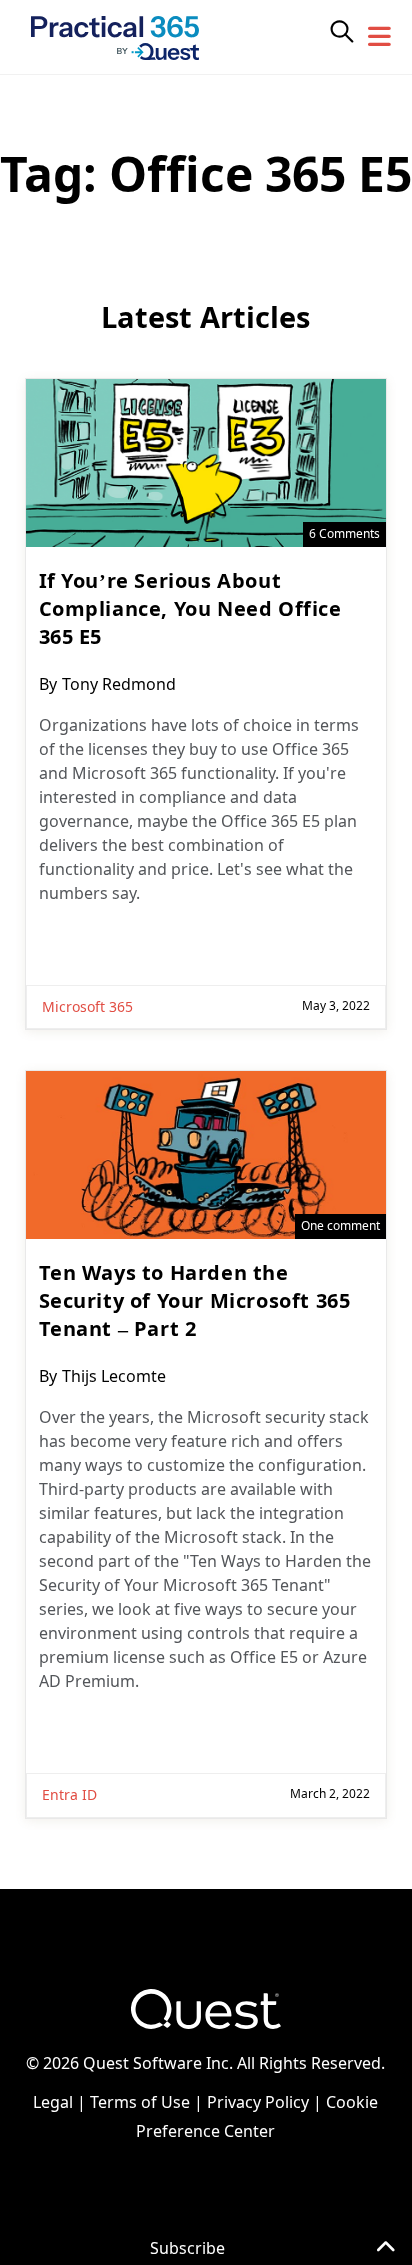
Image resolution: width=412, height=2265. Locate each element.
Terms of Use (140, 2102)
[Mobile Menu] (380, 37)
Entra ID (69, 1794)
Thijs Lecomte (114, 1376)
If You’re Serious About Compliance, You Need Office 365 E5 (190, 608)
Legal (53, 2102)
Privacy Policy (258, 2102)
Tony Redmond (119, 684)
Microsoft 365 (87, 1006)
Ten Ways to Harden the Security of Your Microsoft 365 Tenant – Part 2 (195, 1300)
